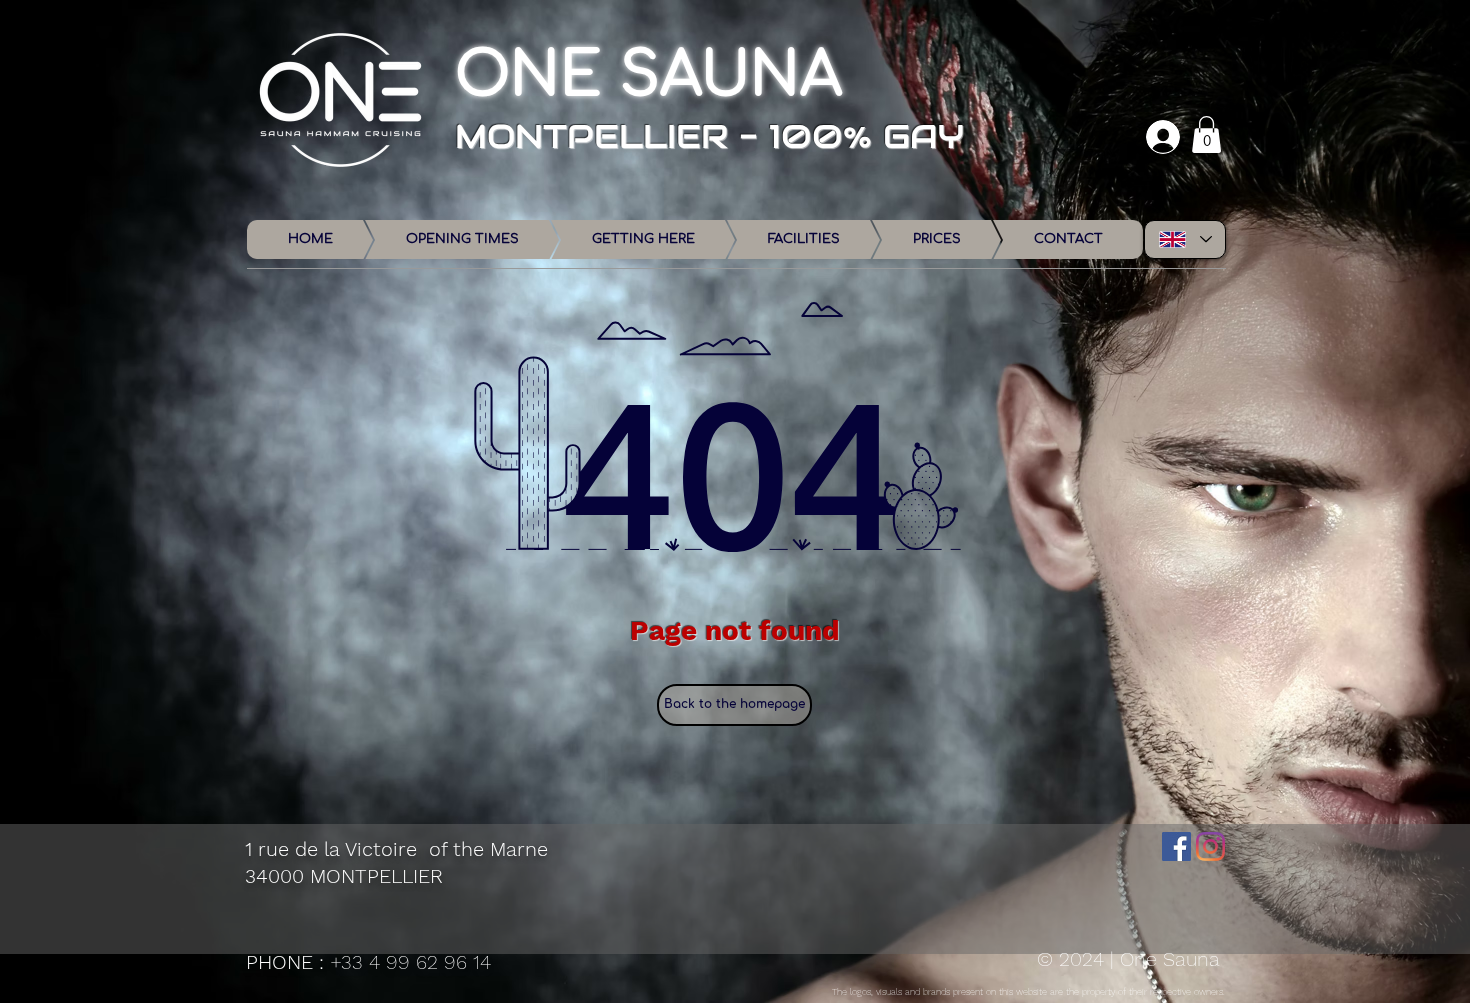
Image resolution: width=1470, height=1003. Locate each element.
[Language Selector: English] (1185, 239)
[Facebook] (1176, 846)
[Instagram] (1210, 846)
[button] (1206, 134)
